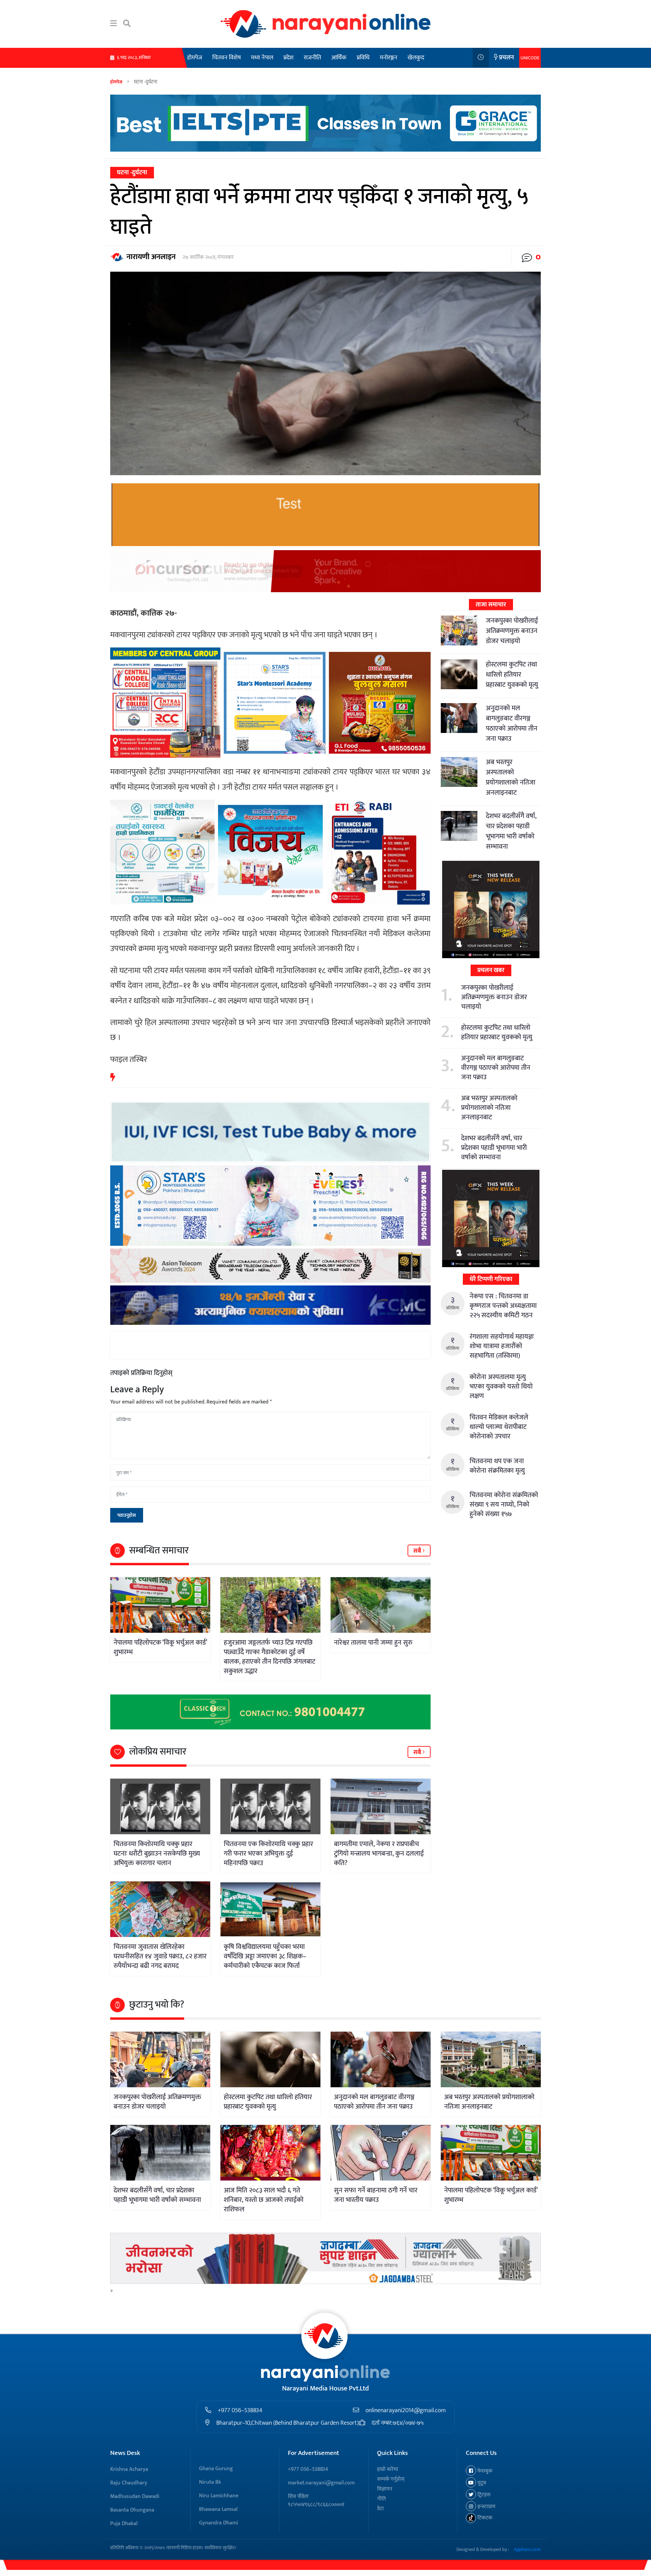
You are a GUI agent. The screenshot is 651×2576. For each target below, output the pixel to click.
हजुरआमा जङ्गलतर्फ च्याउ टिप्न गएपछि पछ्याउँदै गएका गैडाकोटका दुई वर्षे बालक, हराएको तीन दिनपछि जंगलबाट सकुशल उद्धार (270, 1657)
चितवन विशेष (226, 58)
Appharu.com (527, 2549)
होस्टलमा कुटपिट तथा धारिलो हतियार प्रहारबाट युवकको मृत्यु (512, 675)
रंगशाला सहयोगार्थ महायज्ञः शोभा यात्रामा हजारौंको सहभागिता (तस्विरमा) (502, 1346)
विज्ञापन (385, 2489)
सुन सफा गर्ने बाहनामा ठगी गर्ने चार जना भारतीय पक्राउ (376, 2195)
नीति (381, 2499)
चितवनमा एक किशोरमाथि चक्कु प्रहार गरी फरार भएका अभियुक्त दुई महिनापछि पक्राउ (268, 1854)
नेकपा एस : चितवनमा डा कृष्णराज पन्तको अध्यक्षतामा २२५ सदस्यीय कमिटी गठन (503, 1306)
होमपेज (195, 58)
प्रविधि (363, 58)
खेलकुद (416, 58)
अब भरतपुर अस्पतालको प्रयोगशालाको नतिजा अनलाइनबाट (511, 777)
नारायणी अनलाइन (151, 257)
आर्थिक (339, 58)
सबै (418, 1551)
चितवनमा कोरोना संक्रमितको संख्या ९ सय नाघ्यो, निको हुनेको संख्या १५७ (504, 1505)
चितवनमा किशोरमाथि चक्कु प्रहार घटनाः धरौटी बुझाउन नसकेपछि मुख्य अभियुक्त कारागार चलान (157, 1854)
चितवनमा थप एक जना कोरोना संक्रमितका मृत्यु (497, 1466)
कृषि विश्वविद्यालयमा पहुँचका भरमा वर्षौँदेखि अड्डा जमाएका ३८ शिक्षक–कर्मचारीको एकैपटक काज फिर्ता (265, 1956)
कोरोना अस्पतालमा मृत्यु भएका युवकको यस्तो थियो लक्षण (501, 1387)
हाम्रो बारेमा (388, 2469)
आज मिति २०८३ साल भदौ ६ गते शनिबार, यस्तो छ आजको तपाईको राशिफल (264, 2200)
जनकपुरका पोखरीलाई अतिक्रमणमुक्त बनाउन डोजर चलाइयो (512, 631)
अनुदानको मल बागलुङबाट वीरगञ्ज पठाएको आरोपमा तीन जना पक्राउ (512, 723)
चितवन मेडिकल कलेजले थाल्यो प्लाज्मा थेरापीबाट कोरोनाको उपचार (499, 1427)
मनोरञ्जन (389, 58)
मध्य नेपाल (262, 58)
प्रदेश (289, 58)
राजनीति (312, 58)
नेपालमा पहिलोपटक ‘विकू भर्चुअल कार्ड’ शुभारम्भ (160, 1647)
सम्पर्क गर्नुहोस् (391, 2479)
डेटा (380, 2509)
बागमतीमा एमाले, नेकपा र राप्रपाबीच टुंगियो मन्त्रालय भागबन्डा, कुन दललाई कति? (379, 1854)
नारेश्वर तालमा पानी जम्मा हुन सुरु (373, 1643)
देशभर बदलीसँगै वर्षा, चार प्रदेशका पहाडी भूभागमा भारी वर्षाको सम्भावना (511, 831)
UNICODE (530, 58)
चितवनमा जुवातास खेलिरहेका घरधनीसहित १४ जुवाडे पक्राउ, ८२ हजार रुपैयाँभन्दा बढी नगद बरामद (160, 1956)
